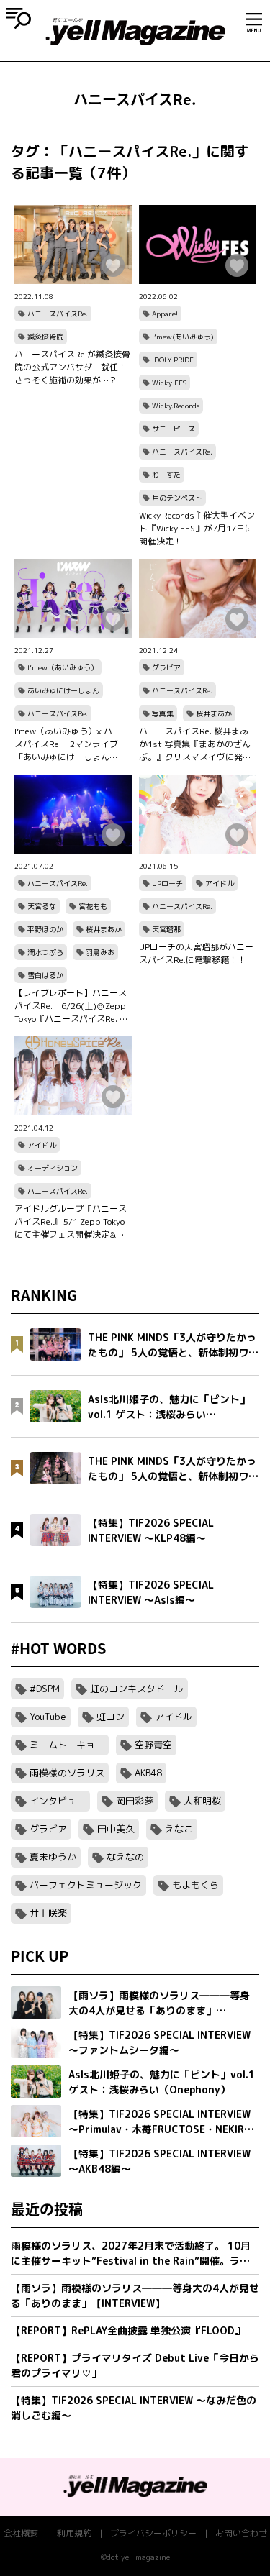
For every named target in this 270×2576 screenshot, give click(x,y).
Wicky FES (169, 383)
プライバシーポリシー (153, 2533)
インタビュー (58, 1801)
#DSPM (45, 1689)
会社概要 (21, 2533)
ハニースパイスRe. (58, 314)
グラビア (166, 667)
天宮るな (42, 906)
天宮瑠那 (166, 929)
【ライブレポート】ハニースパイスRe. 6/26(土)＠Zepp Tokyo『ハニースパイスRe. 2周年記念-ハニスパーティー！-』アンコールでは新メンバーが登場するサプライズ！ (73, 1006)
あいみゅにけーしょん (63, 690)
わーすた (166, 475)
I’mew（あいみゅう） (63, 667)
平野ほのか (45, 929)
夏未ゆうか (53, 1857)
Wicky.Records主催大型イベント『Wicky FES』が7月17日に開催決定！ (197, 528)
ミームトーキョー (67, 1745)
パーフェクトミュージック (86, 1885)
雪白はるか (45, 975)
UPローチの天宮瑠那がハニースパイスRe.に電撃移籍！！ (196, 953)
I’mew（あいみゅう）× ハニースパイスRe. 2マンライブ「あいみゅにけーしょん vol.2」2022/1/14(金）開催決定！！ (72, 744)
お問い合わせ (241, 2533)
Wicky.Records (176, 406)
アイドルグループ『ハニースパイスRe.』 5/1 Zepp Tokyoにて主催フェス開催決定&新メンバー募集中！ (71, 1222)
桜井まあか (214, 713)
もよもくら (195, 1885)
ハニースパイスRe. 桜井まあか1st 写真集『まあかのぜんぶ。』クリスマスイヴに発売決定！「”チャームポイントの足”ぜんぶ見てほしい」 (197, 744)
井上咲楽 (48, 1913)
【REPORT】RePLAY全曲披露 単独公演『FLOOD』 (128, 2330)
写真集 (163, 713)
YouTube (48, 1717)
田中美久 (116, 1829)
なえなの (125, 1857)
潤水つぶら (45, 952)
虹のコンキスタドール (137, 1689)
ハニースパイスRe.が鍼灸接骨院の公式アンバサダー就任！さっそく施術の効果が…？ (72, 367)
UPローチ (167, 883)
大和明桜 (202, 1801)
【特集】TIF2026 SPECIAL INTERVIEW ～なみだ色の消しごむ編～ (134, 2408)
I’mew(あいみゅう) (183, 337)
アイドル (220, 883)
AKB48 (148, 1773)
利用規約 (74, 2533)
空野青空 (153, 1745)
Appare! (165, 314)
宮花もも (93, 906)
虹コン (111, 1717)
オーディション (53, 1168)
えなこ (179, 1829)
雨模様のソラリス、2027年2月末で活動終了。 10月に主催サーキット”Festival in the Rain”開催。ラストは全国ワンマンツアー (131, 2253)
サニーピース (174, 429)
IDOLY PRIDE (173, 360)
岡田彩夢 (135, 1801)
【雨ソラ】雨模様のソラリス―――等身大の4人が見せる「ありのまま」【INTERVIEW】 (135, 2296)
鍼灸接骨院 (45, 337)
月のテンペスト (177, 498)
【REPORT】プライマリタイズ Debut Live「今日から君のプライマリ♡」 (135, 2365)
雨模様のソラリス (67, 1773)
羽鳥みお (100, 952)
